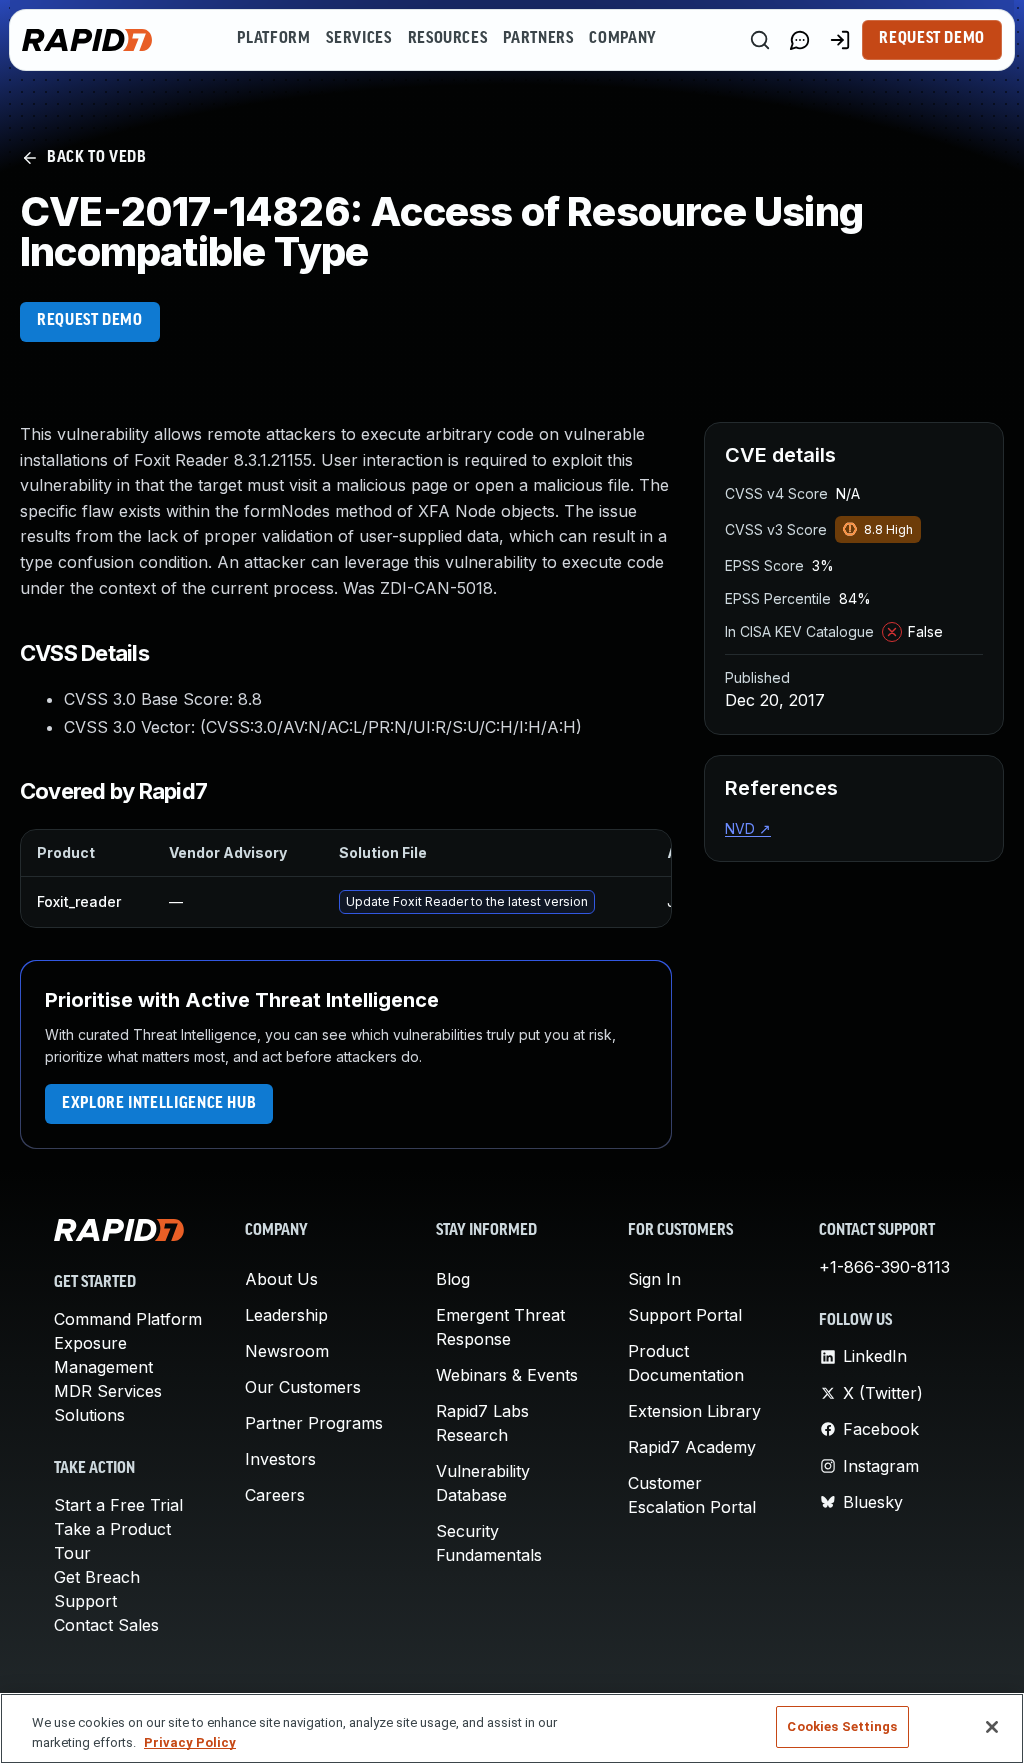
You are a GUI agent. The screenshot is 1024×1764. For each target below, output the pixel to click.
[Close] (992, 1727)
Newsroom (287, 1351)
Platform (273, 39)
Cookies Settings (842, 1726)
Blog (453, 1279)
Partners (538, 39)
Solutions (89, 1415)
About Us (281, 1279)
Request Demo (932, 39)
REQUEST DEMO (90, 321)
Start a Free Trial (118, 1505)
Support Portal (685, 1315)
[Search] (760, 40)
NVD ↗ (748, 828)
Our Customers (303, 1387)
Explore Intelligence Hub (159, 1104)
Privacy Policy (190, 1742)
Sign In (654, 1279)
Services (358, 39)
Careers (275, 1495)
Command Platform (128, 1319)
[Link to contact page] (800, 40)
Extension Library (694, 1411)
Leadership (286, 1315)
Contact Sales (106, 1625)
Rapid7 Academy (692, 1447)
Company (622, 39)
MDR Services (108, 1391)
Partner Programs (314, 1423)
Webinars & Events (507, 1375)
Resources (448, 39)
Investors (280, 1459)
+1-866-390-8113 (884, 1267)
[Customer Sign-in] (840, 40)
